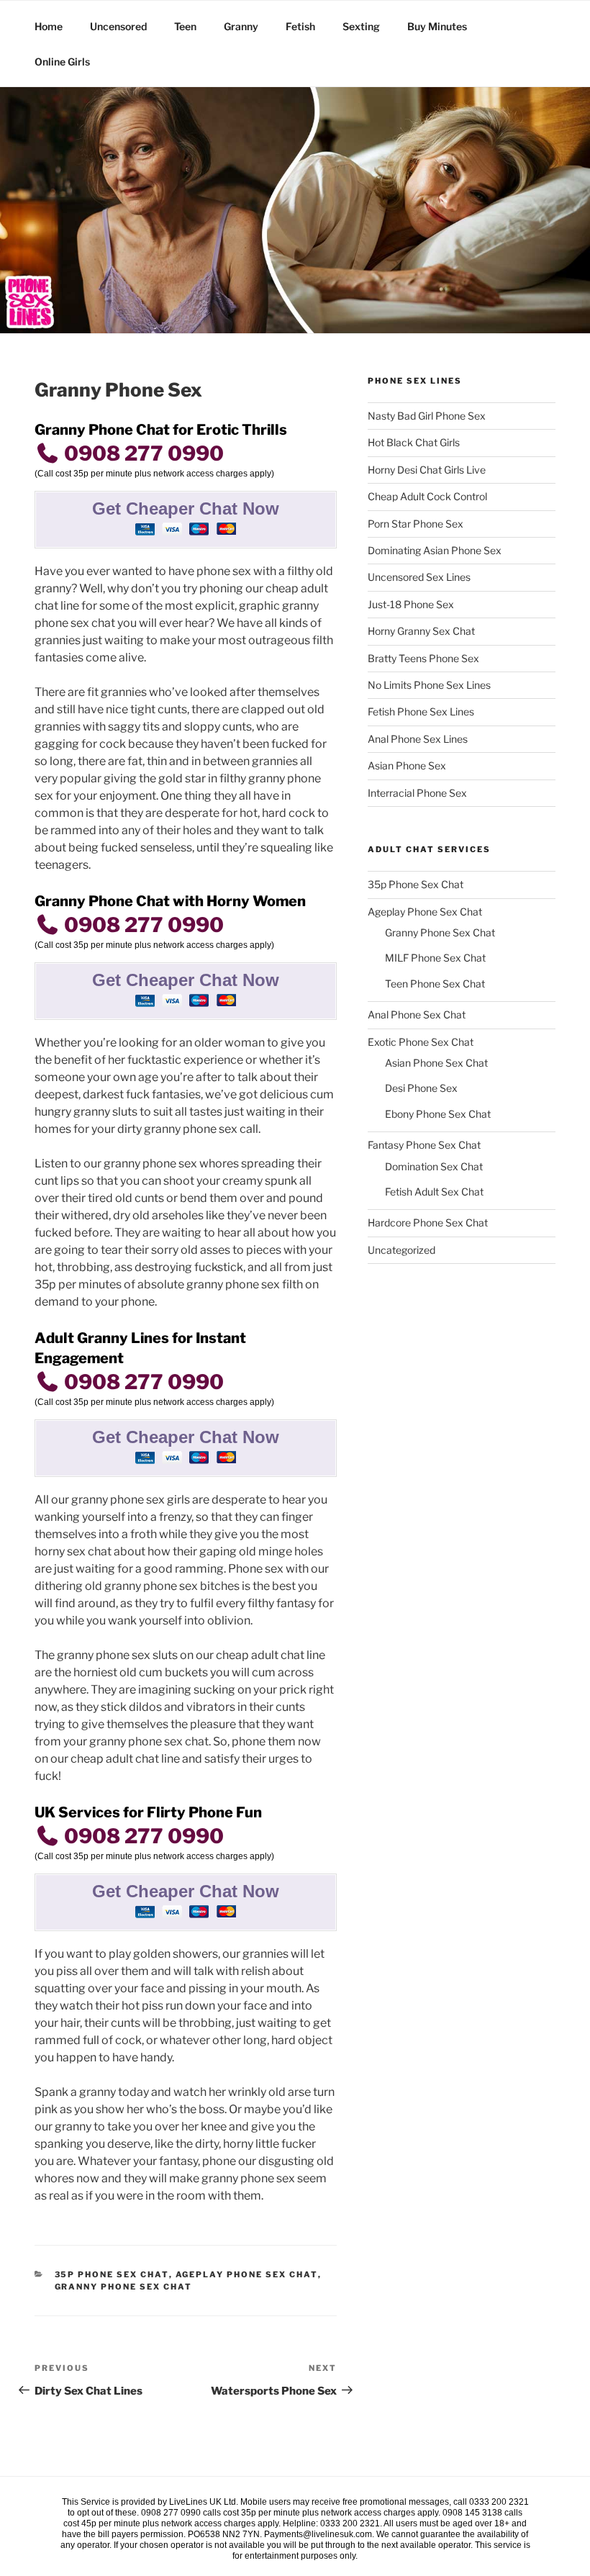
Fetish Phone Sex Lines (421, 711)
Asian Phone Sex (407, 765)
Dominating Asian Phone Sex (435, 550)
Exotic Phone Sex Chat (421, 1042)
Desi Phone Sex (421, 1088)
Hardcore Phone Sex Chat (428, 1223)
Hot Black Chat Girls (414, 442)
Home (49, 26)
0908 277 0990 (142, 453)
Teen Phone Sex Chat (435, 984)
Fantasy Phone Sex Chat (424, 1145)
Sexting (361, 26)
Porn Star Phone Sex (416, 524)
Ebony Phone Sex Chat (438, 1114)
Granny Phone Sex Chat (124, 2287)
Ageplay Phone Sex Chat (247, 2274)
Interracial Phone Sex (417, 793)
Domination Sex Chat (434, 1166)
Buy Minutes (437, 26)
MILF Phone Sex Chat (435, 958)
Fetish (300, 26)
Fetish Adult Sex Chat (434, 1192)
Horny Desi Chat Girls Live (427, 470)
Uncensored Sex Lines (419, 577)
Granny (241, 26)
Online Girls (62, 62)
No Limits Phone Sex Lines (429, 685)
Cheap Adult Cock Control (427, 496)
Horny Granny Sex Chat (421, 631)
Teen (185, 26)
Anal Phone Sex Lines (418, 739)
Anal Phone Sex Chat (417, 1014)
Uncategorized (401, 1250)
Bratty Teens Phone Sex (423, 658)
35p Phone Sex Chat (112, 2274)
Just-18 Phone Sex (411, 604)
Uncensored (118, 26)
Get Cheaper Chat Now (186, 509)
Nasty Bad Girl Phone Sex (427, 416)
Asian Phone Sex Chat (436, 1063)
